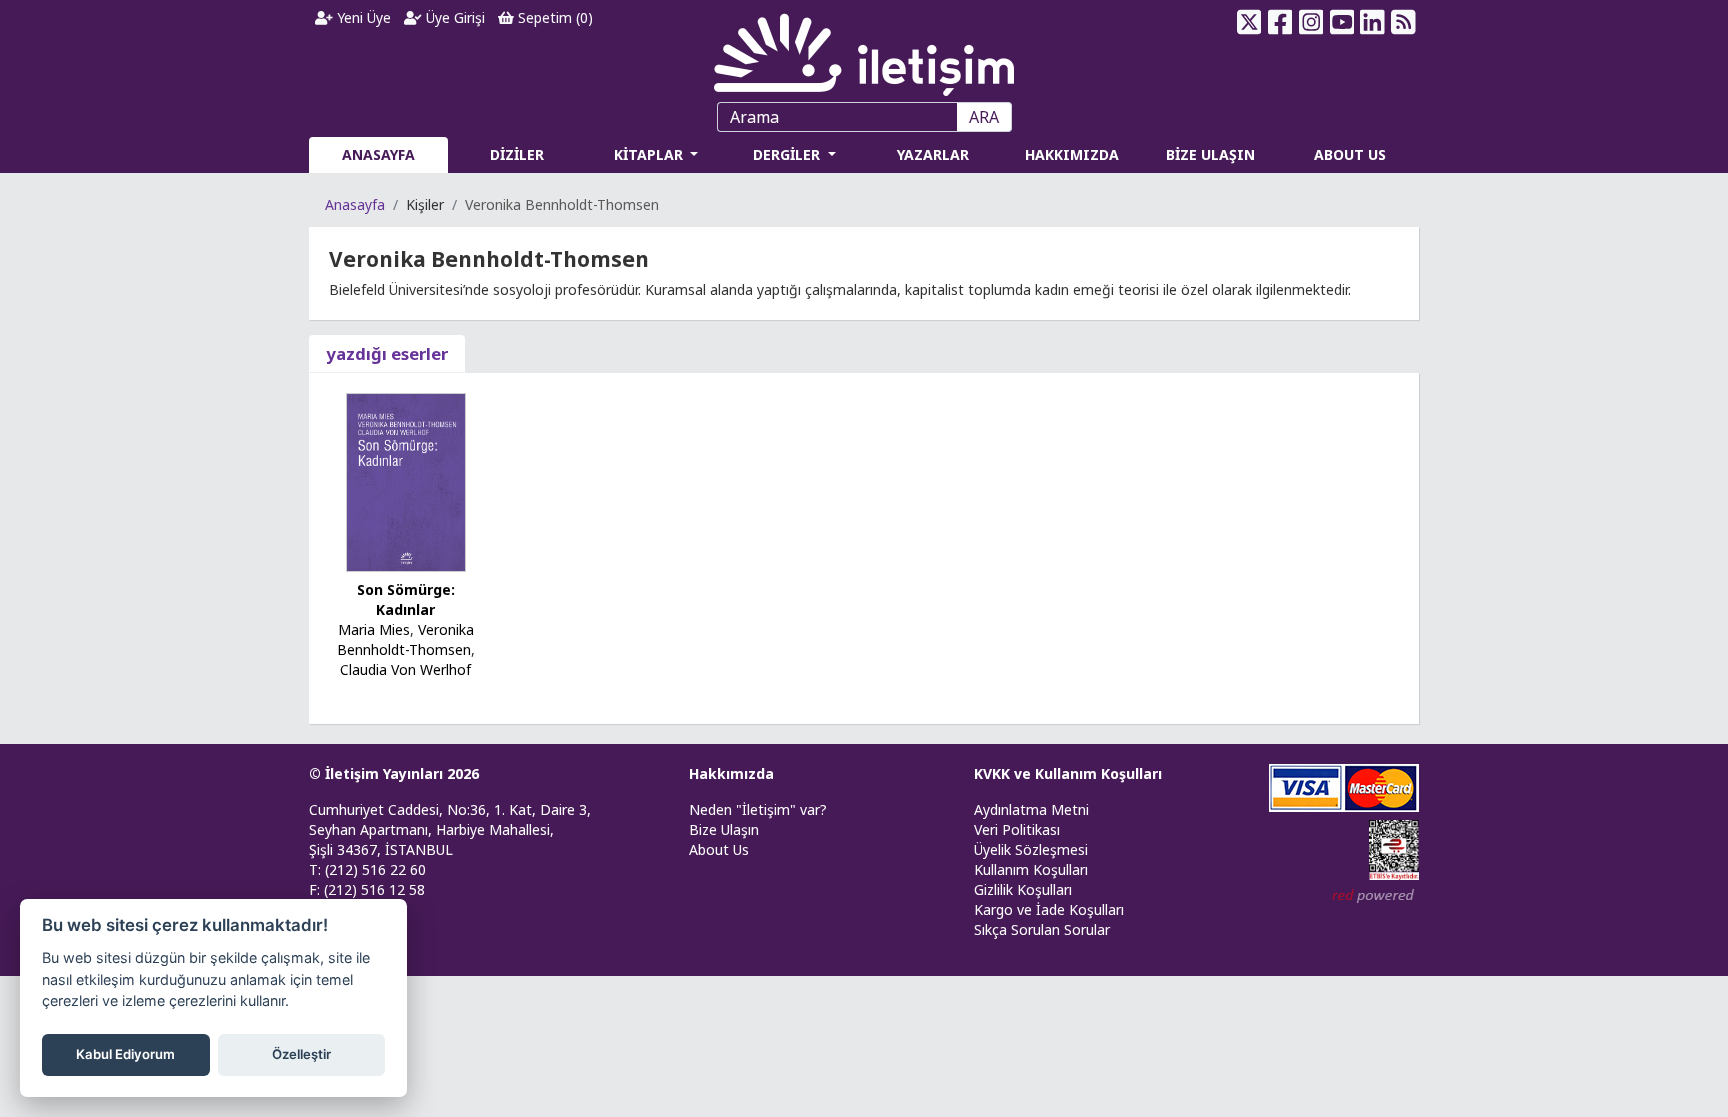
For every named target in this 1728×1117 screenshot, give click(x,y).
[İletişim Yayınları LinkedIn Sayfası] (1372, 22)
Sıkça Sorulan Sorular (1042, 929)
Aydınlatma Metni (1031, 809)
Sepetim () (553, 17)
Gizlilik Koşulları (1023, 889)
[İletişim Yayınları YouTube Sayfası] (1341, 22)
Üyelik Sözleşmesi (1031, 849)
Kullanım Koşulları (1031, 869)
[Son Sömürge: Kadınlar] (406, 480)
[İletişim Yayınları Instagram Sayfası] (1311, 22)
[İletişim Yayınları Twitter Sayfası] (1249, 22)
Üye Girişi (453, 17)
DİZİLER (517, 154)
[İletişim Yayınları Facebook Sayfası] (1280, 22)
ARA (984, 117)
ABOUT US (1350, 154)
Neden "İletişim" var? (758, 809)
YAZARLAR (933, 154)
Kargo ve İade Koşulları (1049, 909)
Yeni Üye (362, 17)
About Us (719, 849)
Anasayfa (355, 204)
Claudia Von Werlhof (405, 669)
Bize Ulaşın (724, 829)
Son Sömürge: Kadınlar (406, 599)
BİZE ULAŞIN (1210, 154)
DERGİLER (788, 154)
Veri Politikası (1017, 829)
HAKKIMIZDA (1072, 154)
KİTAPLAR (650, 154)
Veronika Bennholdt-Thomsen (405, 639)
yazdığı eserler (387, 353)
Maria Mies (374, 629)
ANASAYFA (378, 154)
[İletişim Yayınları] (864, 49)
